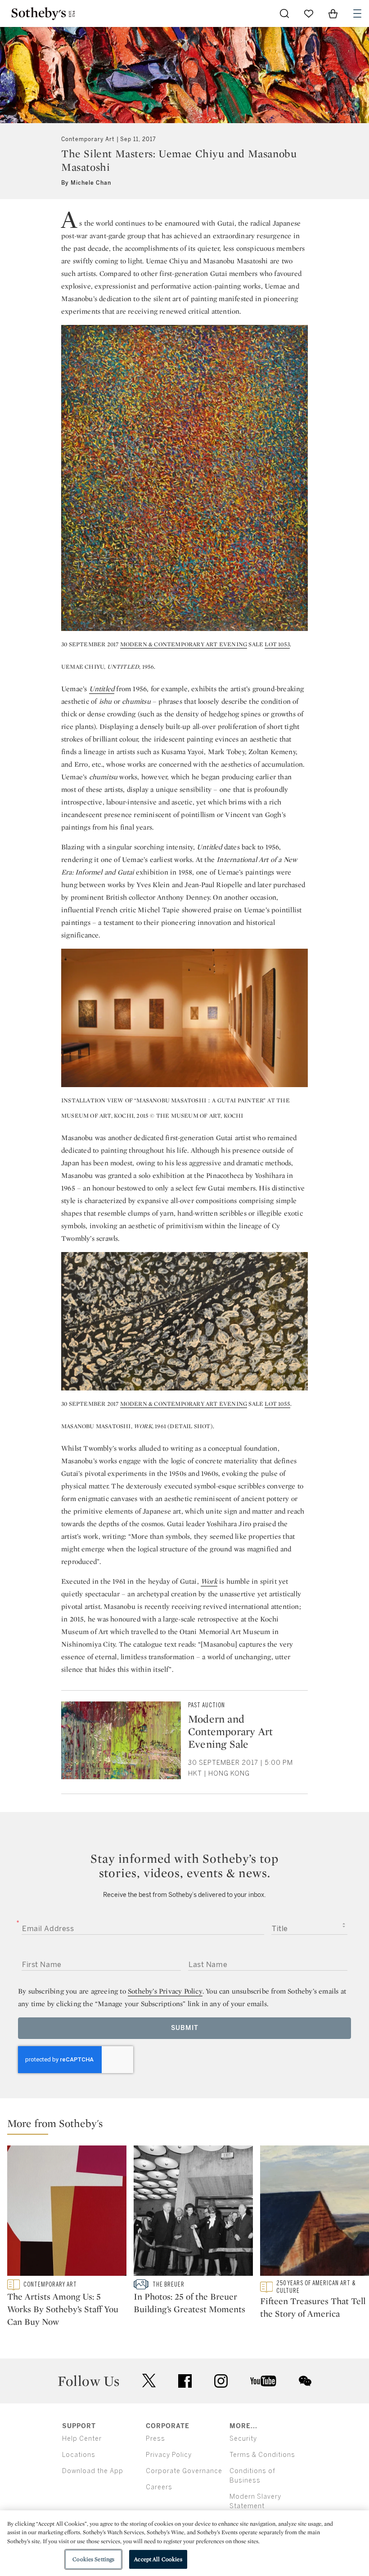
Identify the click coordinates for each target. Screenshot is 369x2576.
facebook (185, 2381)
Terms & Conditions (262, 2455)
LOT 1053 (277, 644)
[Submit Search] (284, 13)
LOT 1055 (277, 1404)
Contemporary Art (88, 139)
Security (243, 2439)
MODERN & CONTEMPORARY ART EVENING (184, 644)
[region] (184, 2543)
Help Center (82, 2439)
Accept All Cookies (158, 2559)
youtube (263, 2381)
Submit (185, 2028)
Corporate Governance (184, 2471)
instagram (221, 2381)
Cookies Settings (93, 2559)
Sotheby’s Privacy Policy (165, 1991)
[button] (188, 2125)
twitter (149, 2381)
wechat (305, 2381)
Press (155, 2439)
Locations (79, 2455)
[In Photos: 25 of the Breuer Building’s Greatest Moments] (193, 2212)
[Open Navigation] (357, 13)
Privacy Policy (169, 2455)
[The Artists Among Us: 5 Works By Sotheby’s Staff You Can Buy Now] (67, 2212)
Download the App (93, 2471)
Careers (159, 2487)
